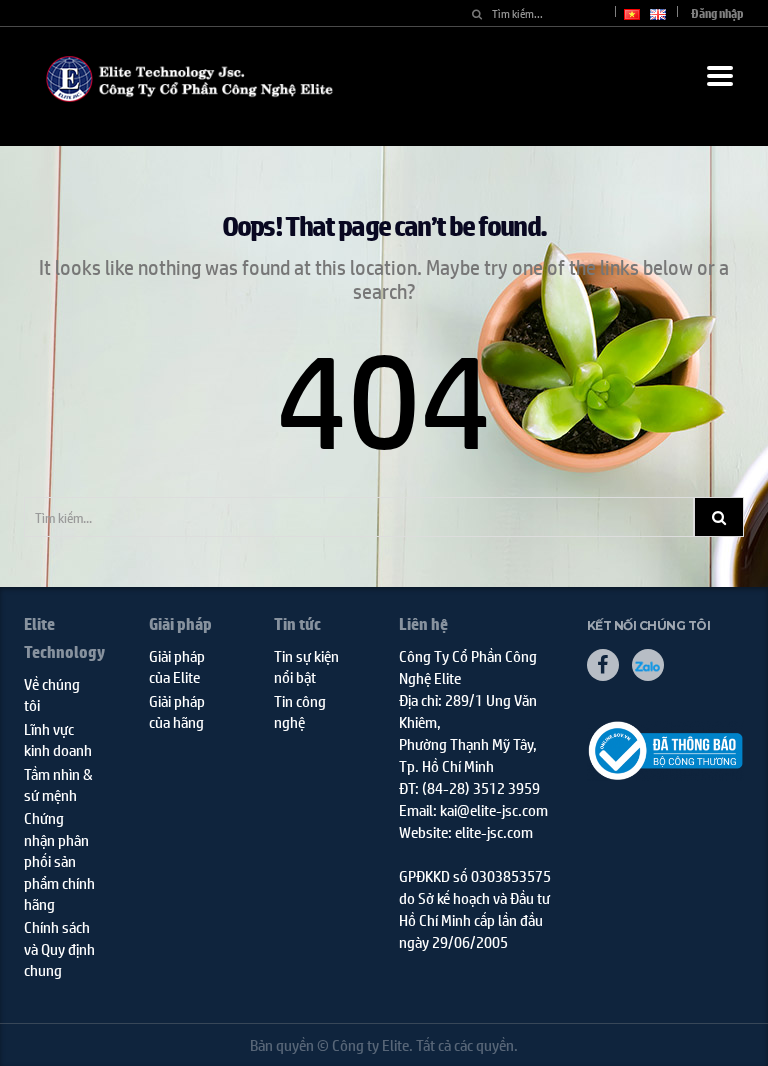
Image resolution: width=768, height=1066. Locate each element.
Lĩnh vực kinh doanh (58, 739)
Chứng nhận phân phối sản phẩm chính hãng (59, 860)
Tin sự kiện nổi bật (306, 666)
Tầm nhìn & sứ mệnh (58, 784)
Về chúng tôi (52, 694)
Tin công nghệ (300, 711)
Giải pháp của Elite (177, 666)
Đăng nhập (717, 13)
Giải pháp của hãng (177, 711)
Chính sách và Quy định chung (59, 948)
